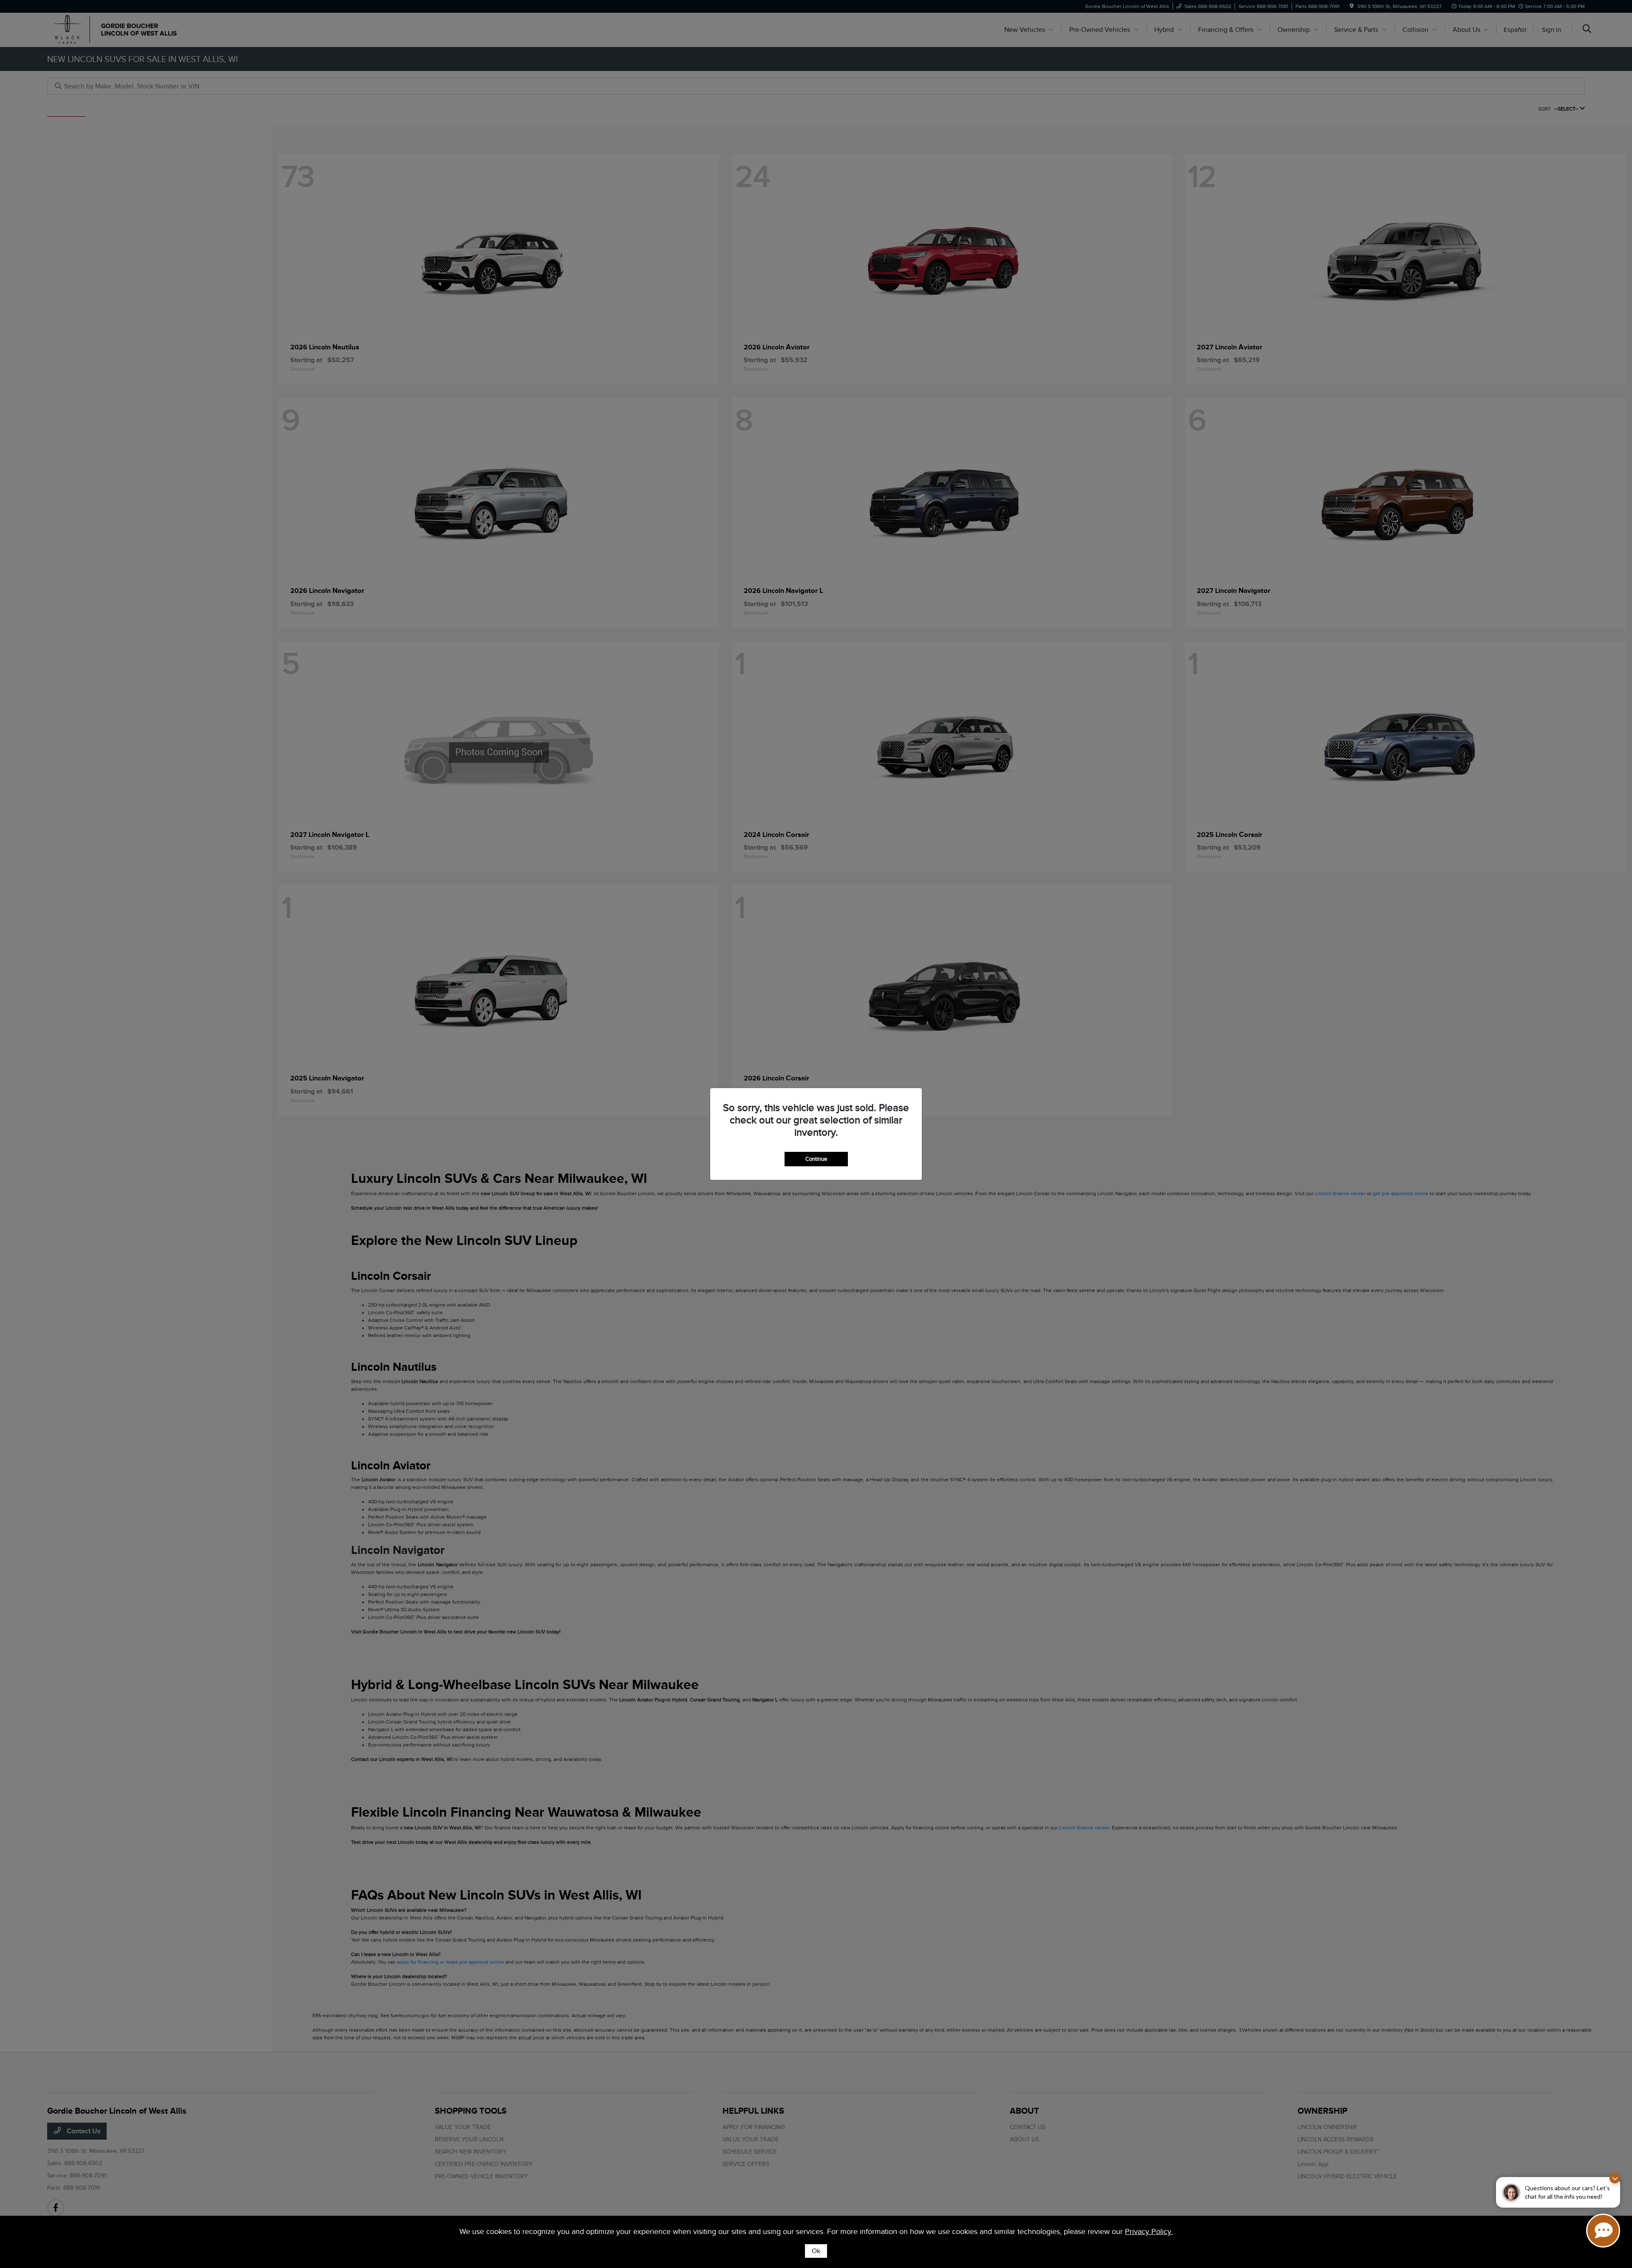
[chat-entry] (1603, 2231)
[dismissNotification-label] (1615, 2178)
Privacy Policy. (1149, 2231)
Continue (816, 1159)
